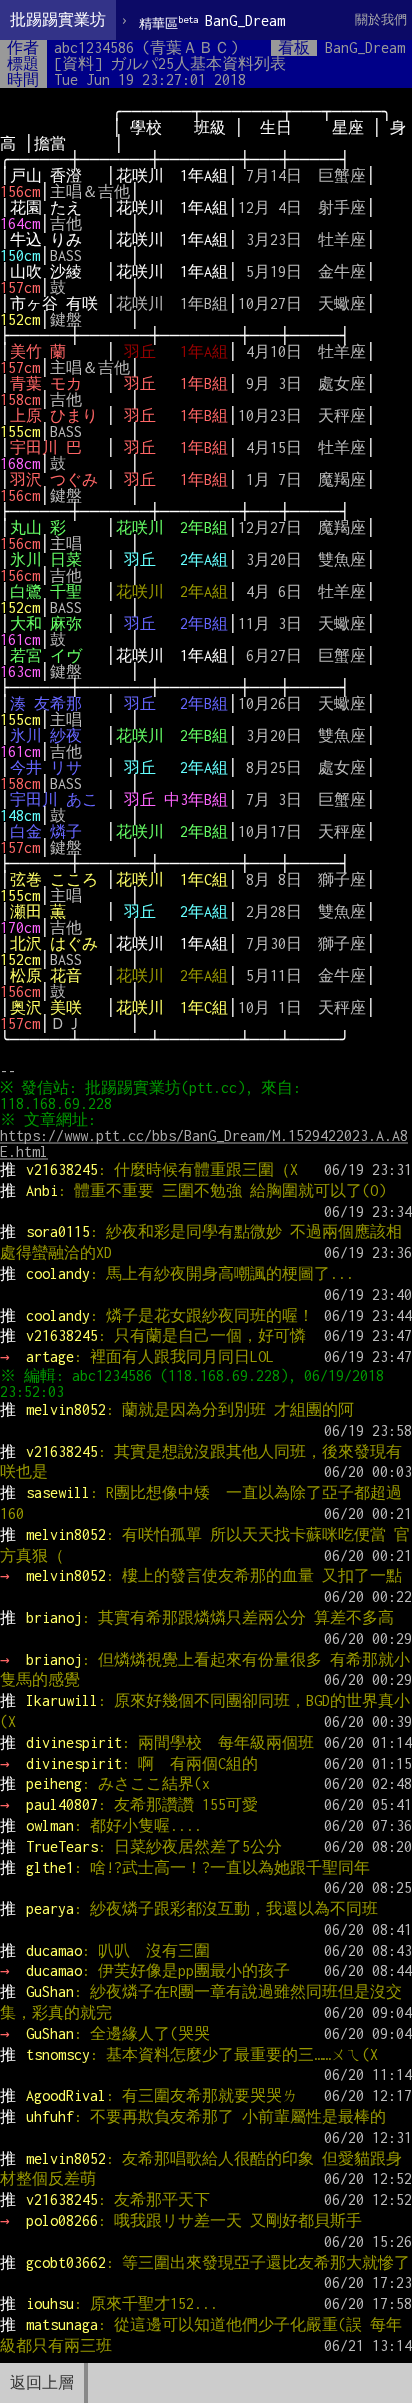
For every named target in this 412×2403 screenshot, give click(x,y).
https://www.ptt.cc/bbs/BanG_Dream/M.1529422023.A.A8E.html (204, 1143)
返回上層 (42, 2382)
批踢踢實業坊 (58, 19)
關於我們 (381, 19)
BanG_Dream (212, 21)
